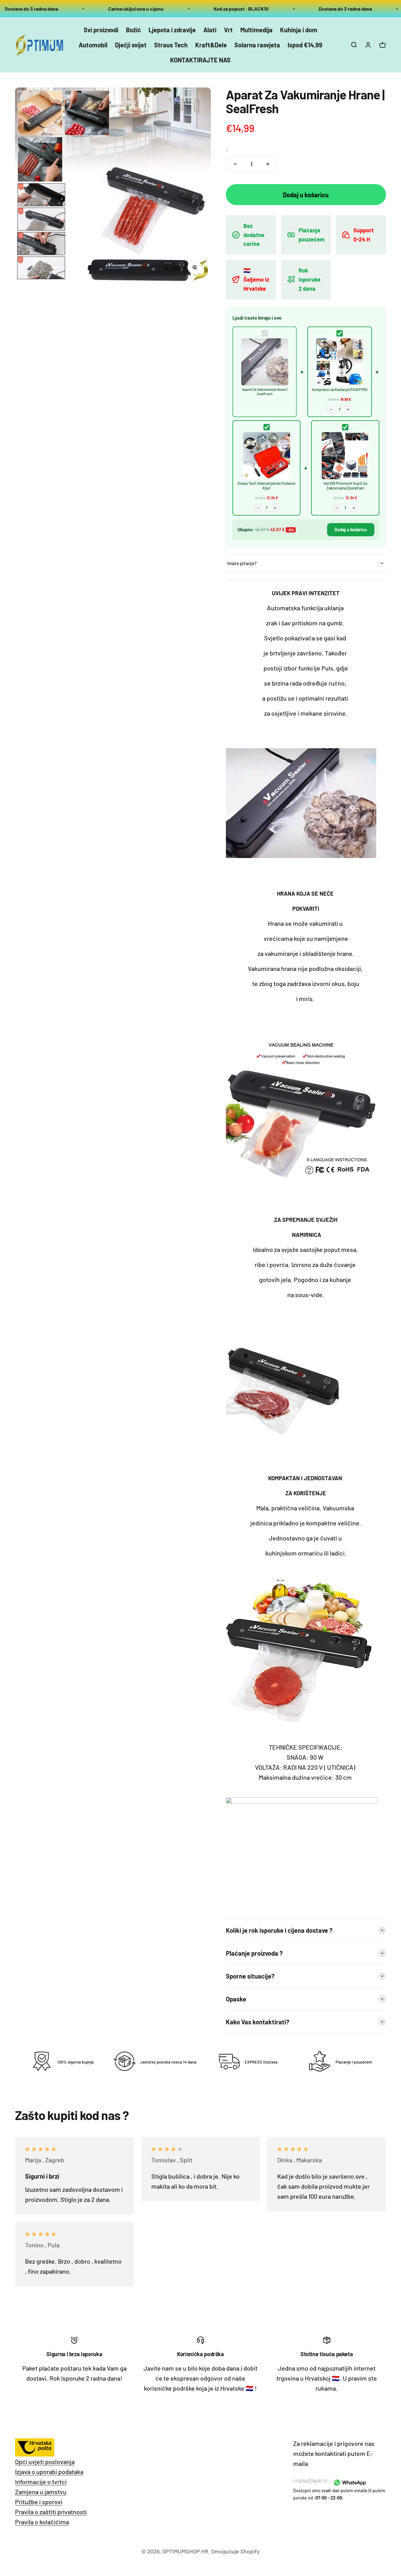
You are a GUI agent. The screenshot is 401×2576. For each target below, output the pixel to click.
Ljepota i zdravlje (172, 30)
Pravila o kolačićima (42, 2522)
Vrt (228, 30)
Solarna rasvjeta (257, 45)
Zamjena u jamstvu (41, 2492)
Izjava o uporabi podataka (49, 2472)
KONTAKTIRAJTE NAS (200, 60)
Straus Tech (171, 45)
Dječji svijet (131, 45)
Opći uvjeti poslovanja (45, 2462)
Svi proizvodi (101, 30)
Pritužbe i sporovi (39, 2502)
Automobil (93, 45)
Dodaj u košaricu (351, 530)
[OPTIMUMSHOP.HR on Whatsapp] (349, 2483)
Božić (133, 30)
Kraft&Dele (211, 45)
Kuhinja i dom (299, 30)
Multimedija (256, 30)
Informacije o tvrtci (41, 2482)
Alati (210, 30)
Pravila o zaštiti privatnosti (51, 2512)
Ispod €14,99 (305, 45)
